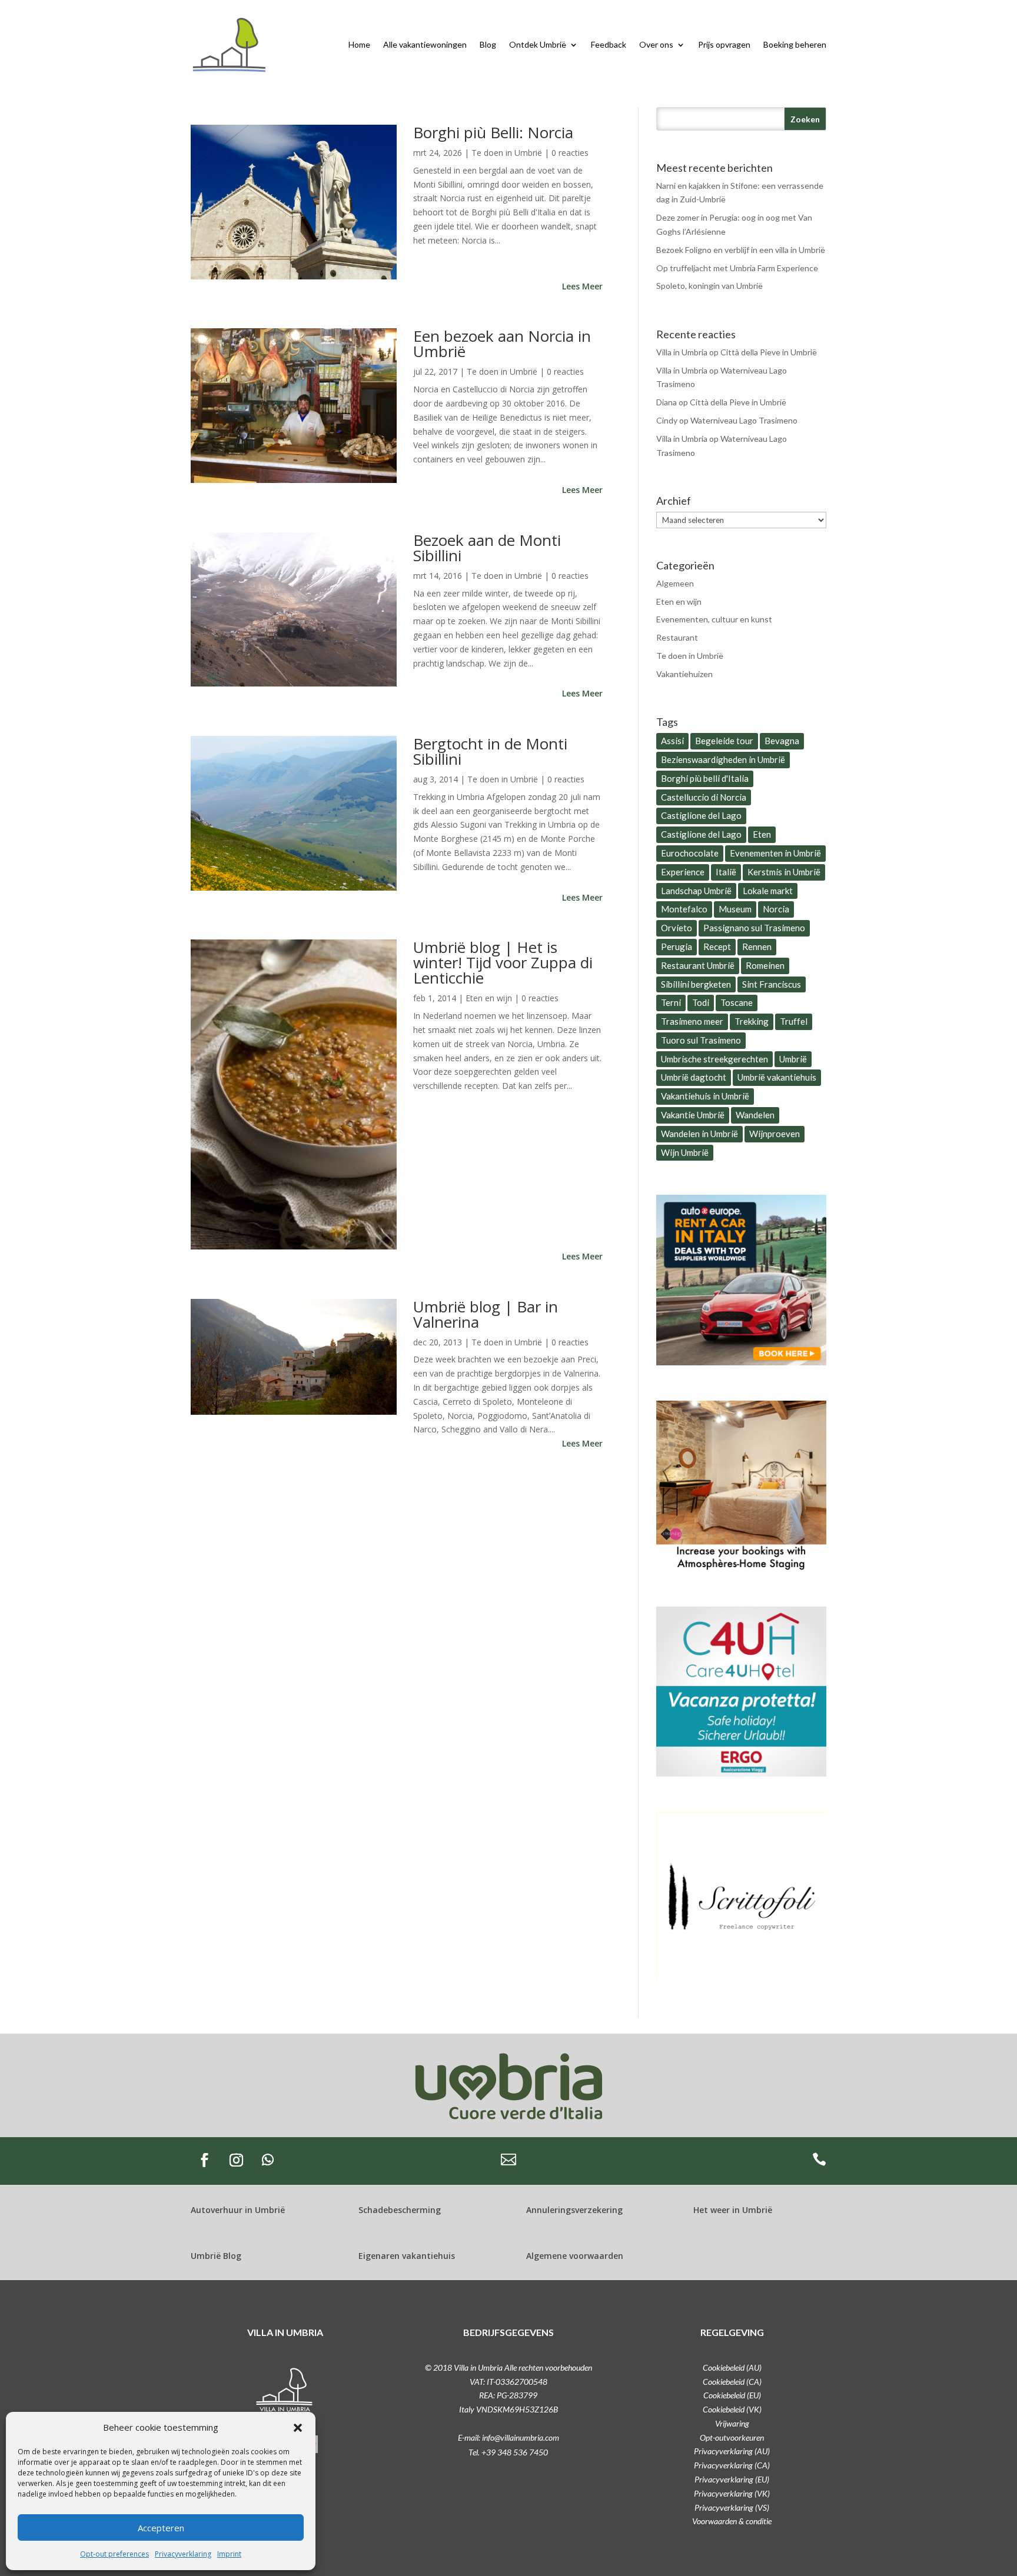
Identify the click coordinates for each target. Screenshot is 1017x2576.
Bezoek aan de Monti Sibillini (487, 548)
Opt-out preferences (114, 2554)
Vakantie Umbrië (693, 1115)
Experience (683, 872)
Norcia (776, 909)
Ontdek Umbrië (538, 44)
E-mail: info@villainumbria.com (508, 2437)
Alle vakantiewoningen (425, 44)
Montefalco (684, 909)
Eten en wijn (489, 998)
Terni (671, 1002)
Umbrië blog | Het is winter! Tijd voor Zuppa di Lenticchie (503, 962)
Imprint (229, 2554)
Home (359, 44)
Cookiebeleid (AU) (732, 2367)
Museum (735, 909)
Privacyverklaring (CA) (732, 2465)
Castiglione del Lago (701, 815)
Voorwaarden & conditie (732, 2521)
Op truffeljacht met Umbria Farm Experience (737, 268)
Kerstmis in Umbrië (784, 872)
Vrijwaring (732, 2423)
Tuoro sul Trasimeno (701, 1040)
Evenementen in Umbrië (775, 853)
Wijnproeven (775, 1134)
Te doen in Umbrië (507, 153)
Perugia (677, 947)
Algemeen (675, 583)
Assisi (672, 741)
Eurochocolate (690, 853)
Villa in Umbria (682, 352)
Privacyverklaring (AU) (732, 2451)
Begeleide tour (724, 741)
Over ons (656, 44)
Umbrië (793, 1059)
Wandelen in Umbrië (699, 1134)
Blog (488, 44)
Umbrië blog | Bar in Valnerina (486, 1314)
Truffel (794, 1021)
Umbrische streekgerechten (714, 1059)
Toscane (737, 1002)
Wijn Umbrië (685, 1152)
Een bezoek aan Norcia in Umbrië (502, 344)
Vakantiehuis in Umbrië (705, 1096)
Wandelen (755, 1115)
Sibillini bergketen (696, 984)
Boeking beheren (795, 44)
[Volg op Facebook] (204, 2160)
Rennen (757, 947)
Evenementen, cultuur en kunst (714, 619)
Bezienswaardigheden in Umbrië (723, 759)
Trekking (752, 1021)
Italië (726, 872)
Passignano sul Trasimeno (754, 928)
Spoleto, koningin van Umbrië (709, 286)
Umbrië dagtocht (694, 1077)
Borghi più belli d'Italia (705, 778)
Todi (701, 1002)
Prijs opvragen (724, 44)
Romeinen (765, 965)
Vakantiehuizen (684, 674)
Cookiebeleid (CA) (732, 2382)
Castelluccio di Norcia (704, 797)
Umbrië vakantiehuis (777, 1077)
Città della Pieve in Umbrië (769, 352)
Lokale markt (768, 891)
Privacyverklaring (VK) (732, 2493)
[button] (298, 2428)
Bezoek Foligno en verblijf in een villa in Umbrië (741, 250)
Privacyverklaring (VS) (732, 2507)
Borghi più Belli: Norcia (493, 132)
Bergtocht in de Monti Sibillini (490, 751)
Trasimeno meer (692, 1021)
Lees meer (582, 286)
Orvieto (677, 928)
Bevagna (782, 741)
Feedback (609, 44)
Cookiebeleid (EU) (732, 2395)
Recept (717, 947)
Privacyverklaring (183, 2554)
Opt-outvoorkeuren (732, 2437)
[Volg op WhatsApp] (268, 2160)
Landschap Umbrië (696, 891)
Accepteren (161, 2528)
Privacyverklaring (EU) (732, 2479)
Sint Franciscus (772, 984)
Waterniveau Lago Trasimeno (744, 420)
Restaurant (677, 637)
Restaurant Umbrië (698, 965)
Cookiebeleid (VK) (732, 2409)
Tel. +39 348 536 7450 (508, 2452)
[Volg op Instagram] (236, 2160)
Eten (762, 834)
